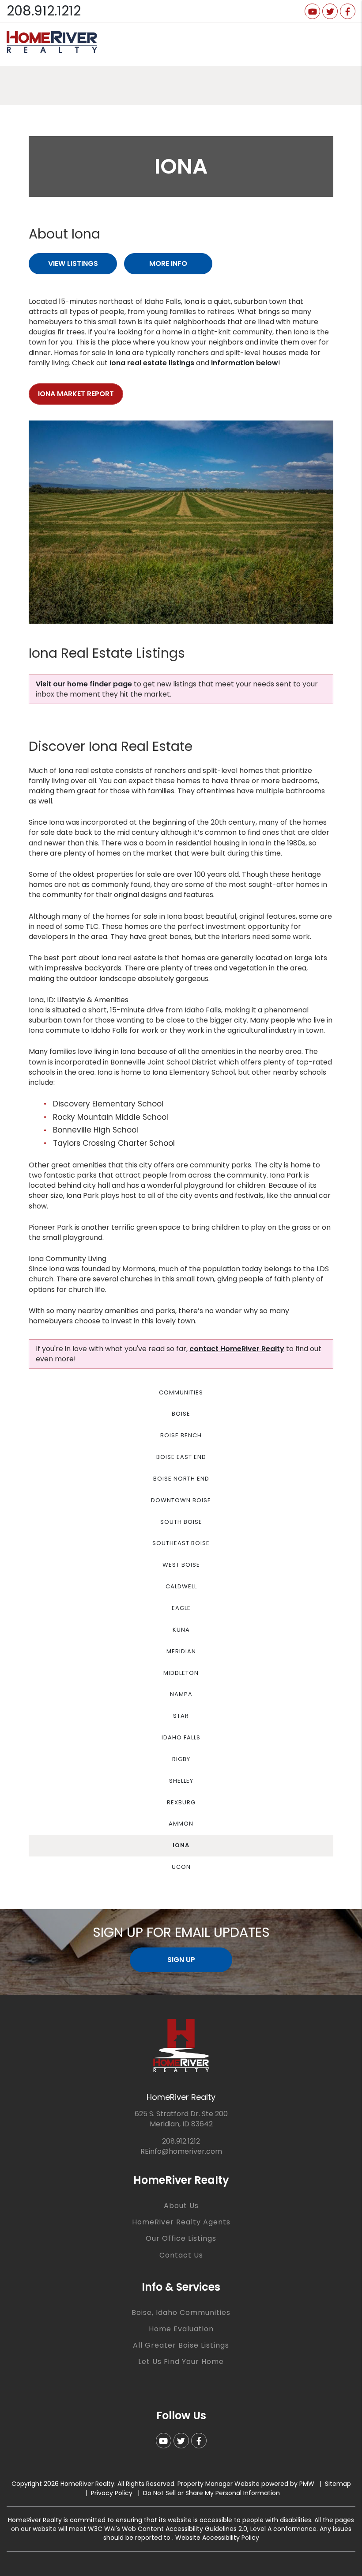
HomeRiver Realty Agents (181, 2222)
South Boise (181, 1522)
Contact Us (181, 2255)
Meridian (181, 1651)
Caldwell (181, 1586)
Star (181, 1716)
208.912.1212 (44, 11)
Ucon (181, 1867)
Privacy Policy (112, 2493)
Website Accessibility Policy (217, 2538)
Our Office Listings (181, 2238)
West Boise (181, 1565)
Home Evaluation (181, 2329)
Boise (181, 1414)
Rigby (181, 1759)
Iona (181, 1845)
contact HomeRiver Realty (237, 1349)
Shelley (181, 1781)
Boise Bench (181, 1435)
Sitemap (338, 2484)
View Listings (73, 263)
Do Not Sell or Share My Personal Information (211, 2493)
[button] (312, 11)
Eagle (181, 1608)
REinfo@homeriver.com (181, 2151)
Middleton (181, 1673)
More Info (168, 263)
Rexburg (181, 1802)
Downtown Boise (181, 1500)
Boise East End (181, 1457)
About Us (181, 2206)
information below (245, 363)
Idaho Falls (181, 1737)
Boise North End (181, 1479)
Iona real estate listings (152, 363)
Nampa (181, 1694)
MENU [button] (345, 44)
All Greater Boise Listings (181, 2345)
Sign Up (181, 1960)
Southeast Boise (181, 1543)
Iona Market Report (76, 394)
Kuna (181, 1630)
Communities (181, 1392)
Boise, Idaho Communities (181, 2313)
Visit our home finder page (84, 684)
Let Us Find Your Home (181, 2362)
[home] (52, 42)
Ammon (181, 1824)
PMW (307, 2484)
